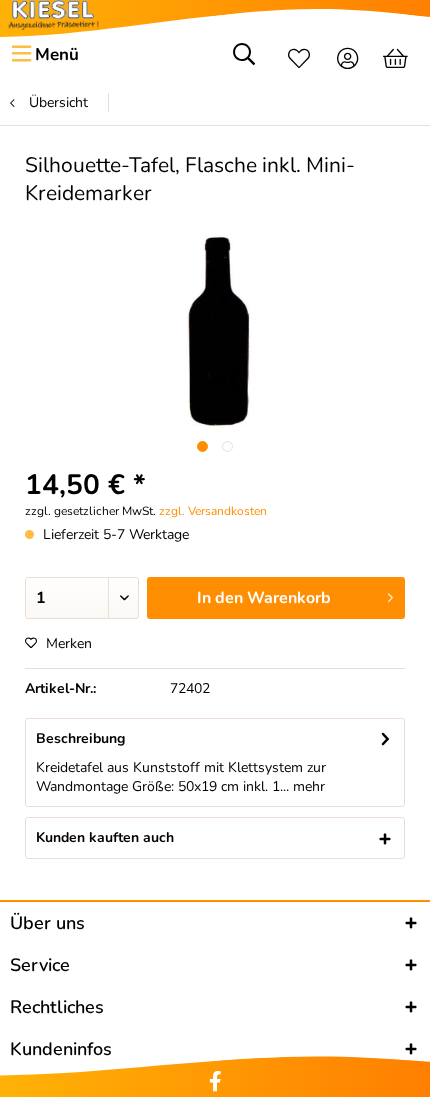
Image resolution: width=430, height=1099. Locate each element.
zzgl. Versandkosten (213, 511)
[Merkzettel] (299, 61)
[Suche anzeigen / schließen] (244, 61)
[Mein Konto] (348, 61)
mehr (307, 786)
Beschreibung (80, 738)
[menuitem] (44, 55)
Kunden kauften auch (105, 837)
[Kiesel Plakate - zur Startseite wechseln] (53, 15)
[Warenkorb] (397, 61)
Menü (57, 54)
